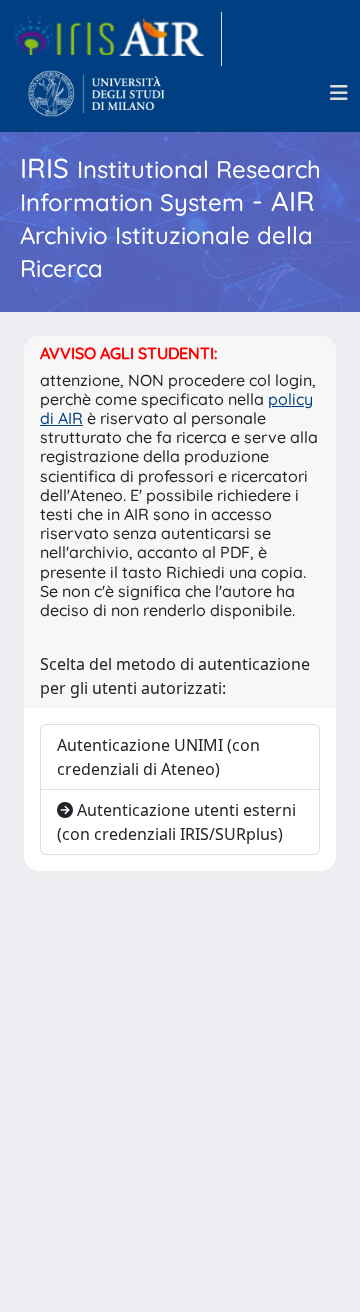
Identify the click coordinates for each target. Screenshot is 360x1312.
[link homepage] (117, 39)
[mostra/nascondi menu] (339, 93)
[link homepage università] (96, 93)
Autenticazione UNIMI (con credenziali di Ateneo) (158, 757)
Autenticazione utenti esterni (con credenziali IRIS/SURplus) (176, 822)
